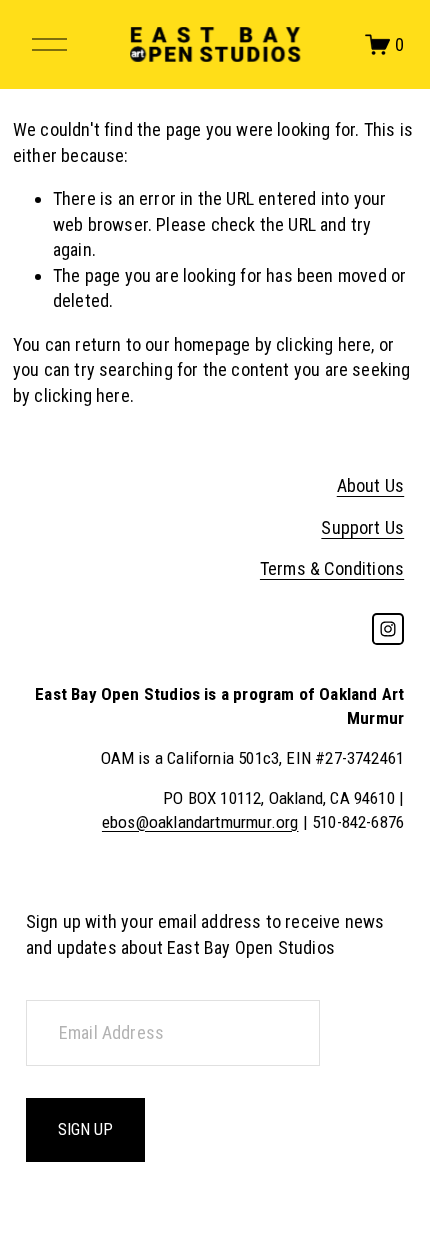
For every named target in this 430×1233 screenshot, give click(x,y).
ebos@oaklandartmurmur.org (200, 822)
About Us (370, 485)
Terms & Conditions (332, 568)
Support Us (362, 527)
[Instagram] (388, 629)
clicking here (323, 344)
